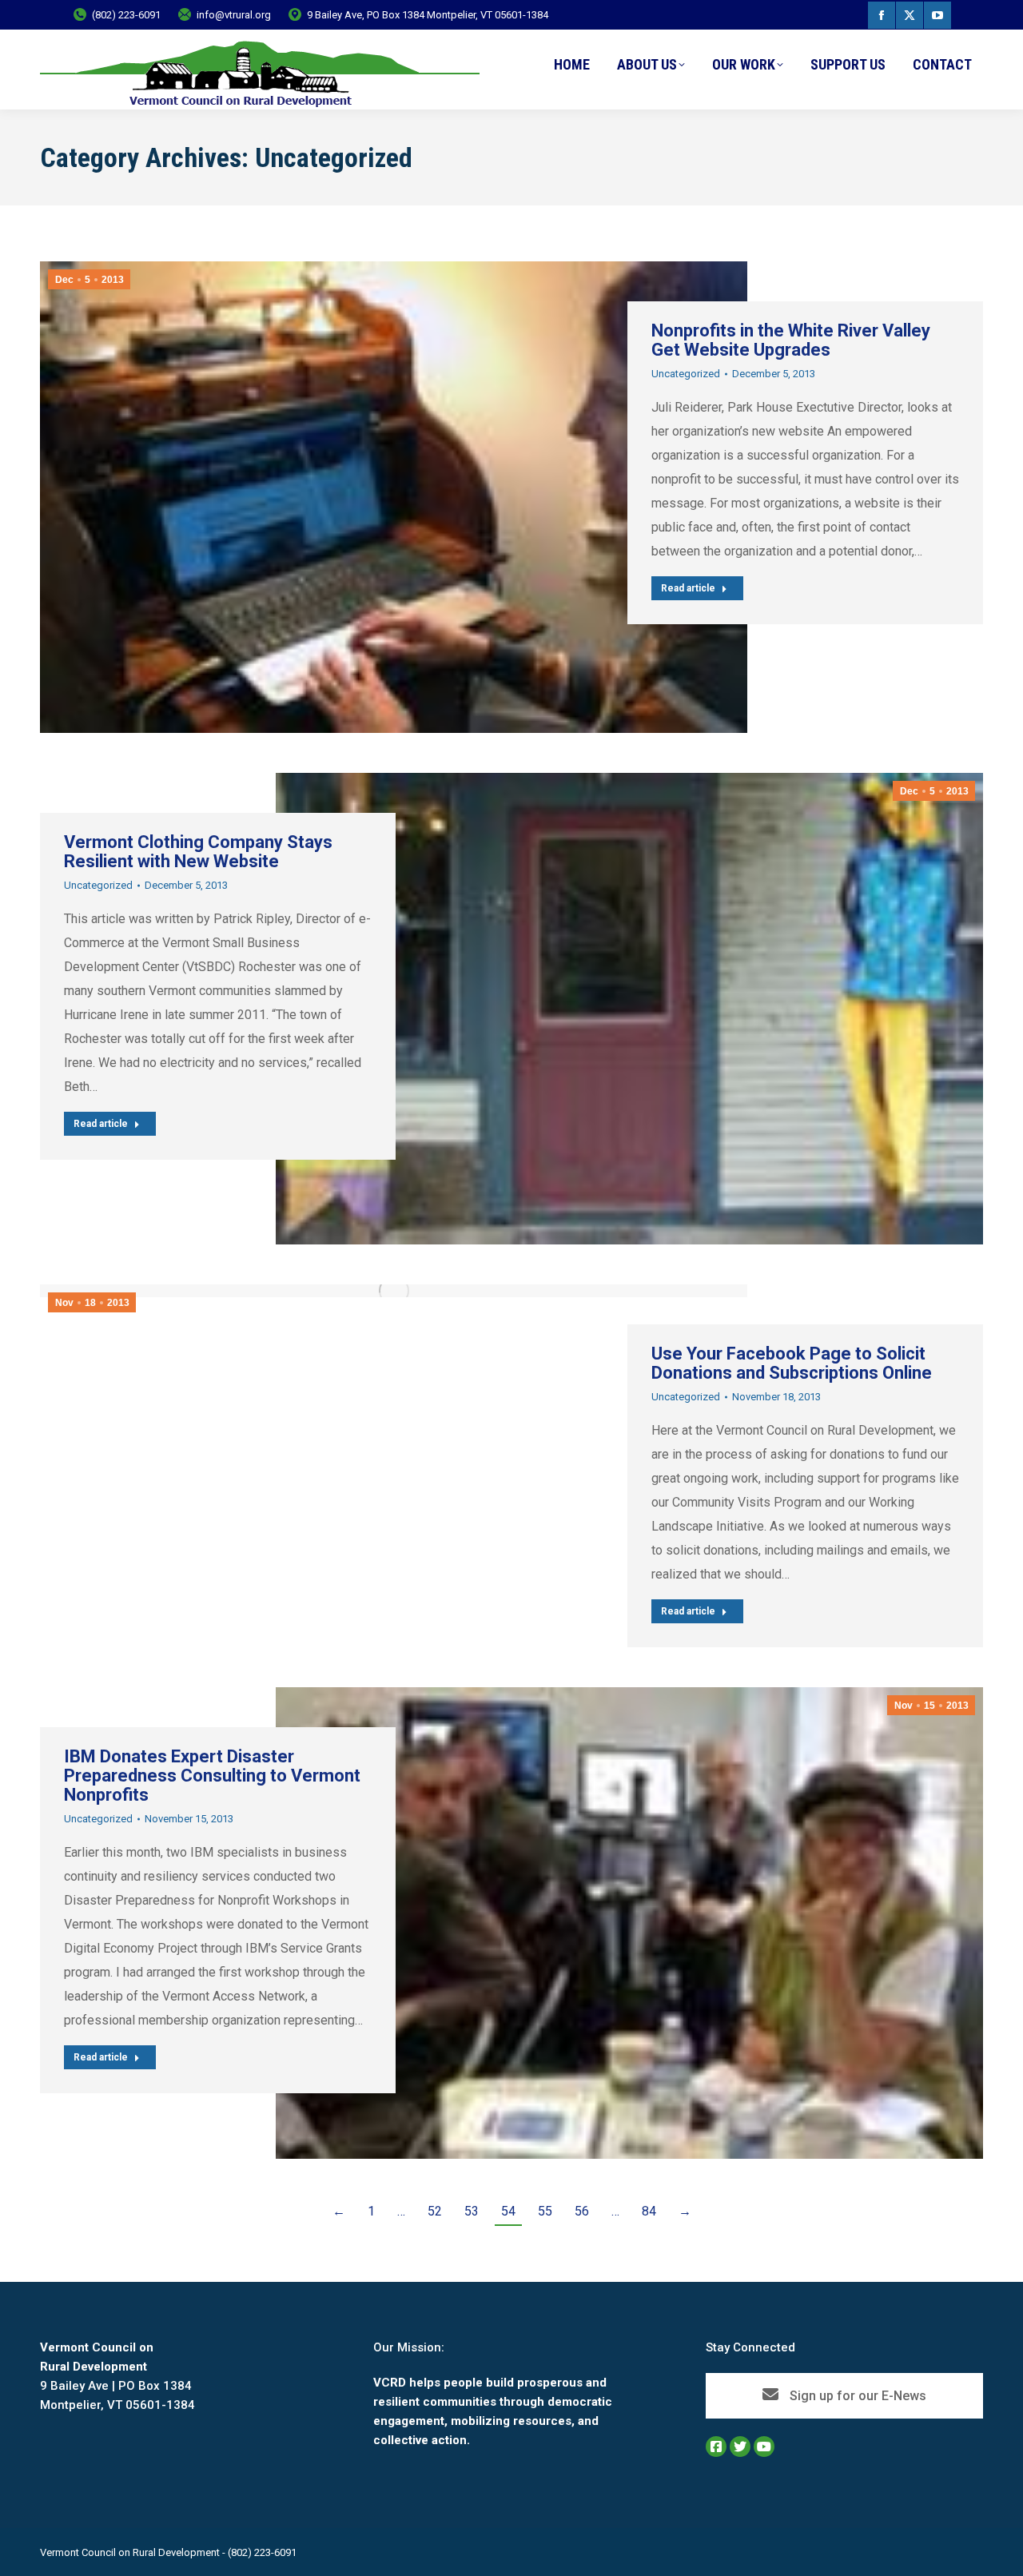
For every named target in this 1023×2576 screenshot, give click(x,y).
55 (545, 2211)
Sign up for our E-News (856, 2396)
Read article (688, 588)
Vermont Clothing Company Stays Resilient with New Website (198, 852)
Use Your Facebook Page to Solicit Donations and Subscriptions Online (792, 1363)
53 (472, 2211)
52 (435, 2211)
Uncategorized (686, 374)
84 (649, 2211)
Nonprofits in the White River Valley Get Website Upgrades (791, 340)
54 (508, 2211)
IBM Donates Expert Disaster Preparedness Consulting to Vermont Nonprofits (212, 1776)
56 (582, 2211)
